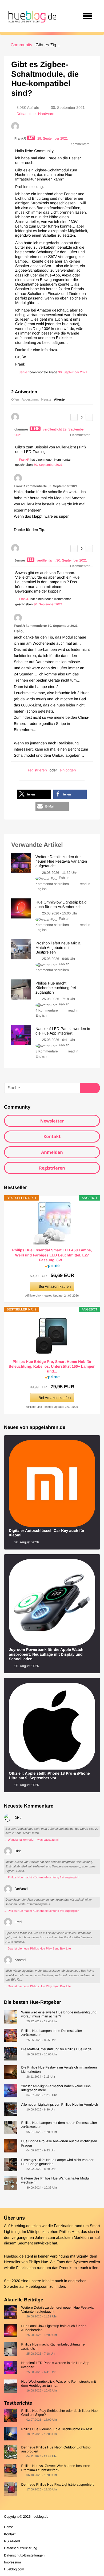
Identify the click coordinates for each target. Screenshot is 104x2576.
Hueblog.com (37, 2287)
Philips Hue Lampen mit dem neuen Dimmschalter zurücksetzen (59, 2125)
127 (31, 138)
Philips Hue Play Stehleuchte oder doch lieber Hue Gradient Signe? (59, 2413)
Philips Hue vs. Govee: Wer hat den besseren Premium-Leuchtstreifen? (56, 2468)
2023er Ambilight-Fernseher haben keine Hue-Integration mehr (56, 2088)
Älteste (59, 399)
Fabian (64, 878)
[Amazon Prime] (52, 1267)
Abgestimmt (30, 399)
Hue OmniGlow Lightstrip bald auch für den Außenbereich (54, 2328)
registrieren (38, 770)
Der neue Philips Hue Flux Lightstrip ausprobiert (57, 2484)
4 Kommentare (47, 1010)
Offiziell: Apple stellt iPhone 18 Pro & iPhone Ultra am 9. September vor (49, 1776)
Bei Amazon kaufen (55, 1286)
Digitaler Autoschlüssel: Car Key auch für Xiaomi (47, 1533)
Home (9, 2527)
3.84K (35, 429)
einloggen (68, 770)
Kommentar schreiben (53, 884)
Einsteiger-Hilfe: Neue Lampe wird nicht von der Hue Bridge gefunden (57, 2162)
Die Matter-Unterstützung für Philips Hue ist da (56, 2049)
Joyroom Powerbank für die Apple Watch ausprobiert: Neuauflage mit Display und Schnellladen (46, 1654)
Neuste (46, 399)
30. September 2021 (73, 372)
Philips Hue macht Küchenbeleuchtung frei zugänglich (53, 2346)
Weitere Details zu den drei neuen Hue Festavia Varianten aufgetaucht (57, 2309)
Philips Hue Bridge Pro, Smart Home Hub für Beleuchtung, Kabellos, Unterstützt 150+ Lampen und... (52, 1366)
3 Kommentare (47, 1051)
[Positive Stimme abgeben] (74, 417)
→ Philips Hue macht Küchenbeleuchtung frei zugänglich (42, 1878)
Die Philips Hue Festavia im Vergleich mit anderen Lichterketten (59, 2069)
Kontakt (52, 1136)
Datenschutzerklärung (21, 2548)
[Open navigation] (87, 16)
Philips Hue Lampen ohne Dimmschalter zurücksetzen (51, 2033)
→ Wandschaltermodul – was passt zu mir (32, 1840)
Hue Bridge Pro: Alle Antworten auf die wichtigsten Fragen (59, 2143)
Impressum (12, 2562)
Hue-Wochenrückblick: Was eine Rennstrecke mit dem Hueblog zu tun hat (58, 2383)
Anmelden (52, 1152)
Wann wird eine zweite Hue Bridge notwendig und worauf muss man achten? (59, 2014)
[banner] (31, 16)
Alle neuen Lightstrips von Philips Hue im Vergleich (59, 2104)
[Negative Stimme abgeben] (89, 417)
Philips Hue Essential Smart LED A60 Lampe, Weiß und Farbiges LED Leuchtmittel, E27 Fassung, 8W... (52, 1255)
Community (21, 45)
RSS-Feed (12, 2541)
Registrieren (52, 1168)
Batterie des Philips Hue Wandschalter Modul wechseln (55, 2180)
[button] (34, 794)
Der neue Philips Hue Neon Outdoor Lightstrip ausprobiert (56, 2449)
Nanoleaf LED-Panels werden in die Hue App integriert (55, 2365)
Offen (15, 399)
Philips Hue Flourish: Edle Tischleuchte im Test (56, 2429)
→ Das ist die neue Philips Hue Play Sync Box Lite (37, 1949)
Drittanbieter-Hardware (35, 114)
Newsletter (52, 1121)
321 (31, 560)
